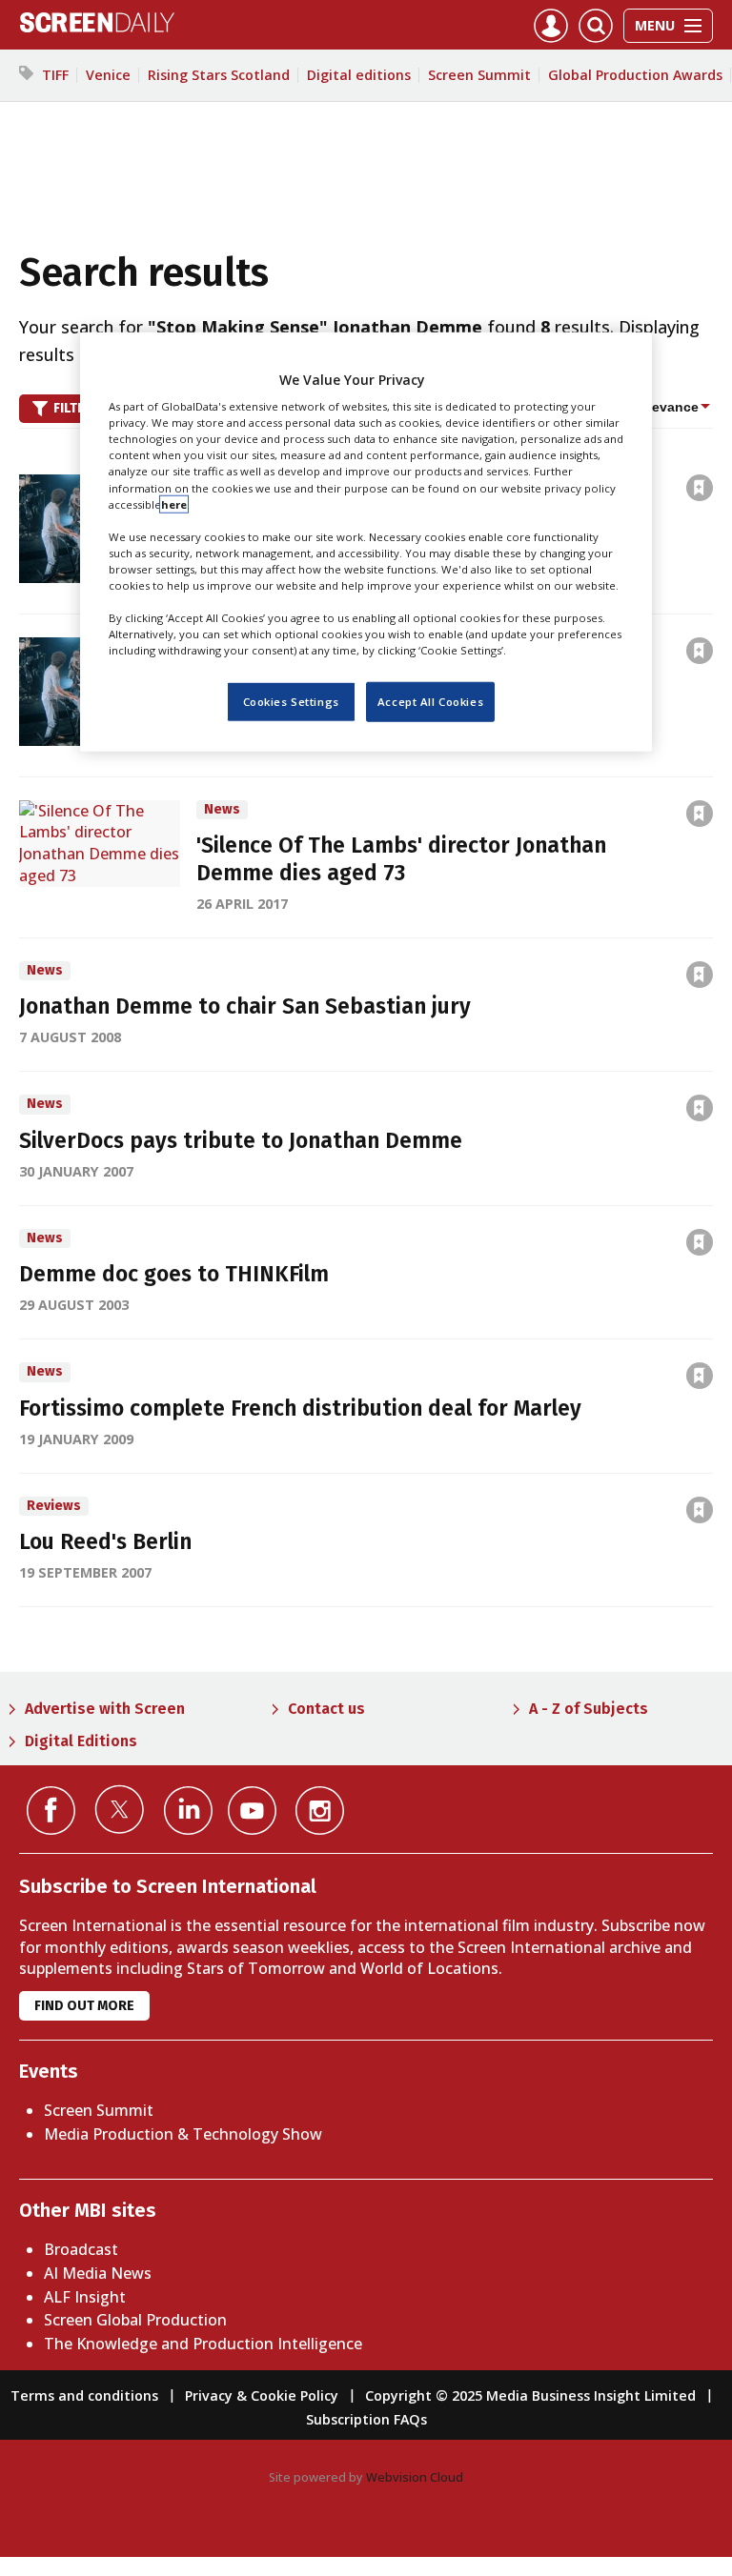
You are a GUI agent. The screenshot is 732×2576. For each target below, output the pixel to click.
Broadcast (81, 2249)
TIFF (55, 75)
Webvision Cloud (415, 2477)
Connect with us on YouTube (252, 1811)
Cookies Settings (291, 702)
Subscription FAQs (366, 2419)
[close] (714, 446)
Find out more (84, 2006)
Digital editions (359, 75)
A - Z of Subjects (589, 1709)
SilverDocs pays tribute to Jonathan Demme (241, 1141)
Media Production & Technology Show (183, 2134)
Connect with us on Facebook (51, 1811)
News (222, 809)
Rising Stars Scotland (219, 75)
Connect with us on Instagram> (320, 1811)
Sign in (450, 772)
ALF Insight (85, 2297)
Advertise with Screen (105, 1709)
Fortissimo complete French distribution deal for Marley (300, 1409)
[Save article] (700, 488)
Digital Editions (81, 1741)
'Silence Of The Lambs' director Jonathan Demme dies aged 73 (401, 859)
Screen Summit (479, 75)
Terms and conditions (84, 2395)
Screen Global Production (135, 2320)
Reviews (54, 1506)
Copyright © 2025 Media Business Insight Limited (530, 2395)
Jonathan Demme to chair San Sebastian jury (245, 1006)
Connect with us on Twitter (120, 1809)
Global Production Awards (635, 75)
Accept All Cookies (430, 702)
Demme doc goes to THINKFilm (174, 1274)
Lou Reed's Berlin (105, 1542)
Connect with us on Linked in (188, 1811)
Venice (108, 75)
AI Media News (98, 2273)
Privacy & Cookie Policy (262, 2395)
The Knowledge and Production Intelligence (203, 2344)
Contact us (326, 1709)
